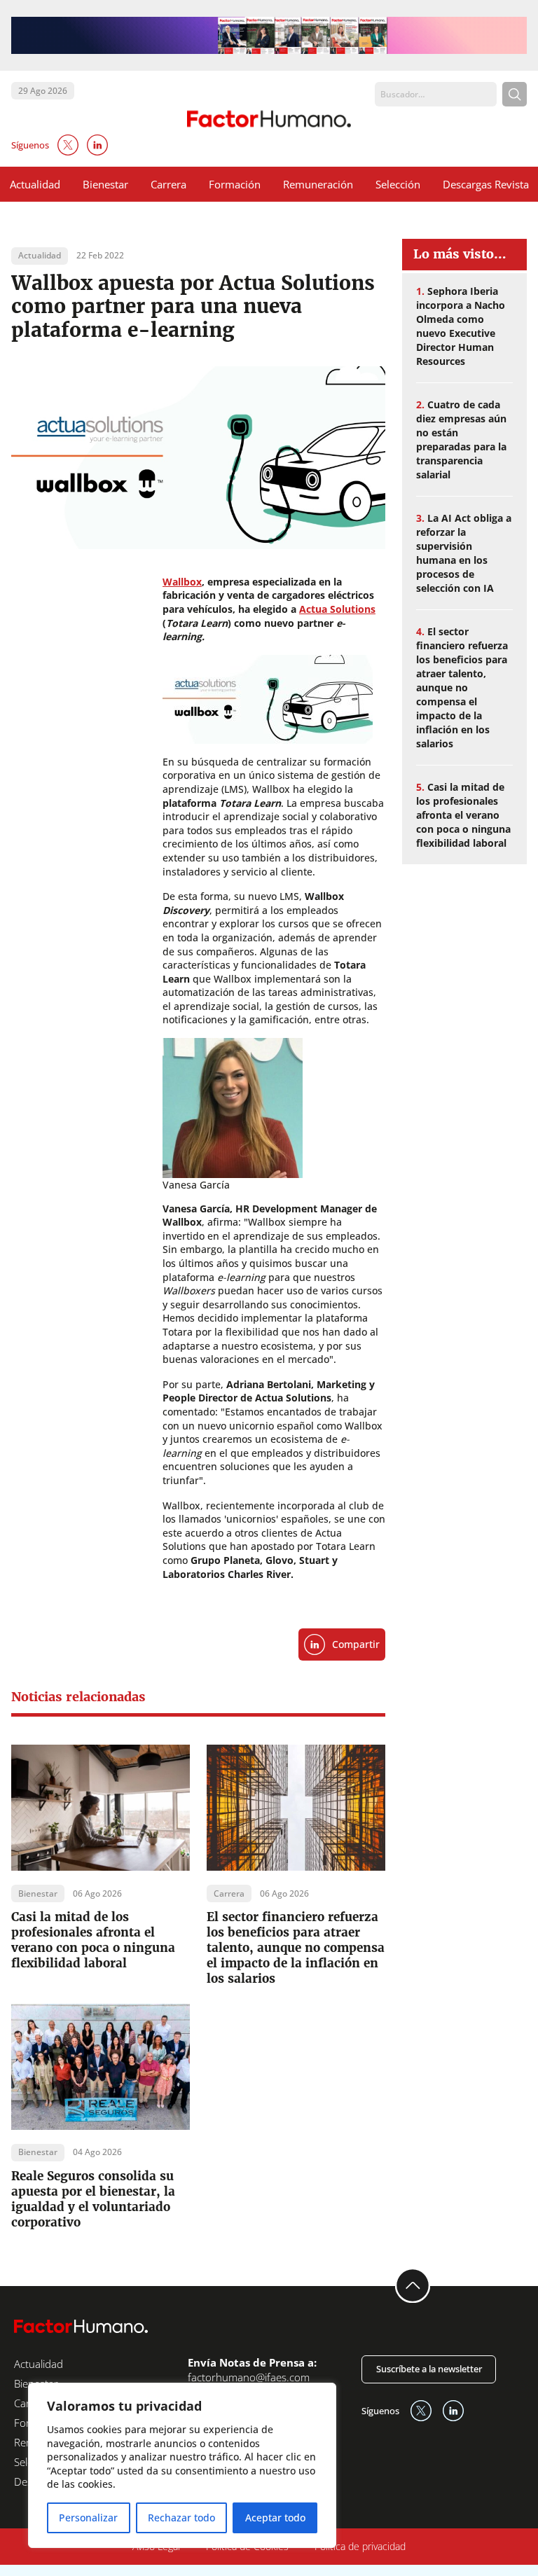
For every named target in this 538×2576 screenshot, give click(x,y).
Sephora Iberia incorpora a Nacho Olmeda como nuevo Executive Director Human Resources (461, 326)
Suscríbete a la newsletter (429, 2369)
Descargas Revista (486, 184)
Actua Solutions (337, 609)
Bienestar (105, 184)
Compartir (356, 1644)
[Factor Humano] (269, 119)
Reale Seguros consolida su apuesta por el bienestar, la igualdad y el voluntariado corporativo (93, 2199)
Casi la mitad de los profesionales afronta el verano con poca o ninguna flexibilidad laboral (93, 1940)
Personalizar (88, 2518)
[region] (182, 2465)
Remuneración (318, 184)
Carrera (168, 184)
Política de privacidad (360, 2546)
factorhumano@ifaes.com (249, 2377)
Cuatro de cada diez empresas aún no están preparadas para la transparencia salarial (461, 439)
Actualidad (35, 184)
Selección (398, 184)
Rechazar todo (181, 2518)
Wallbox (182, 582)
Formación (235, 184)
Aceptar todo (275, 2518)
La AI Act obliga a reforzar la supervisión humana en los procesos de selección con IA (464, 553)
